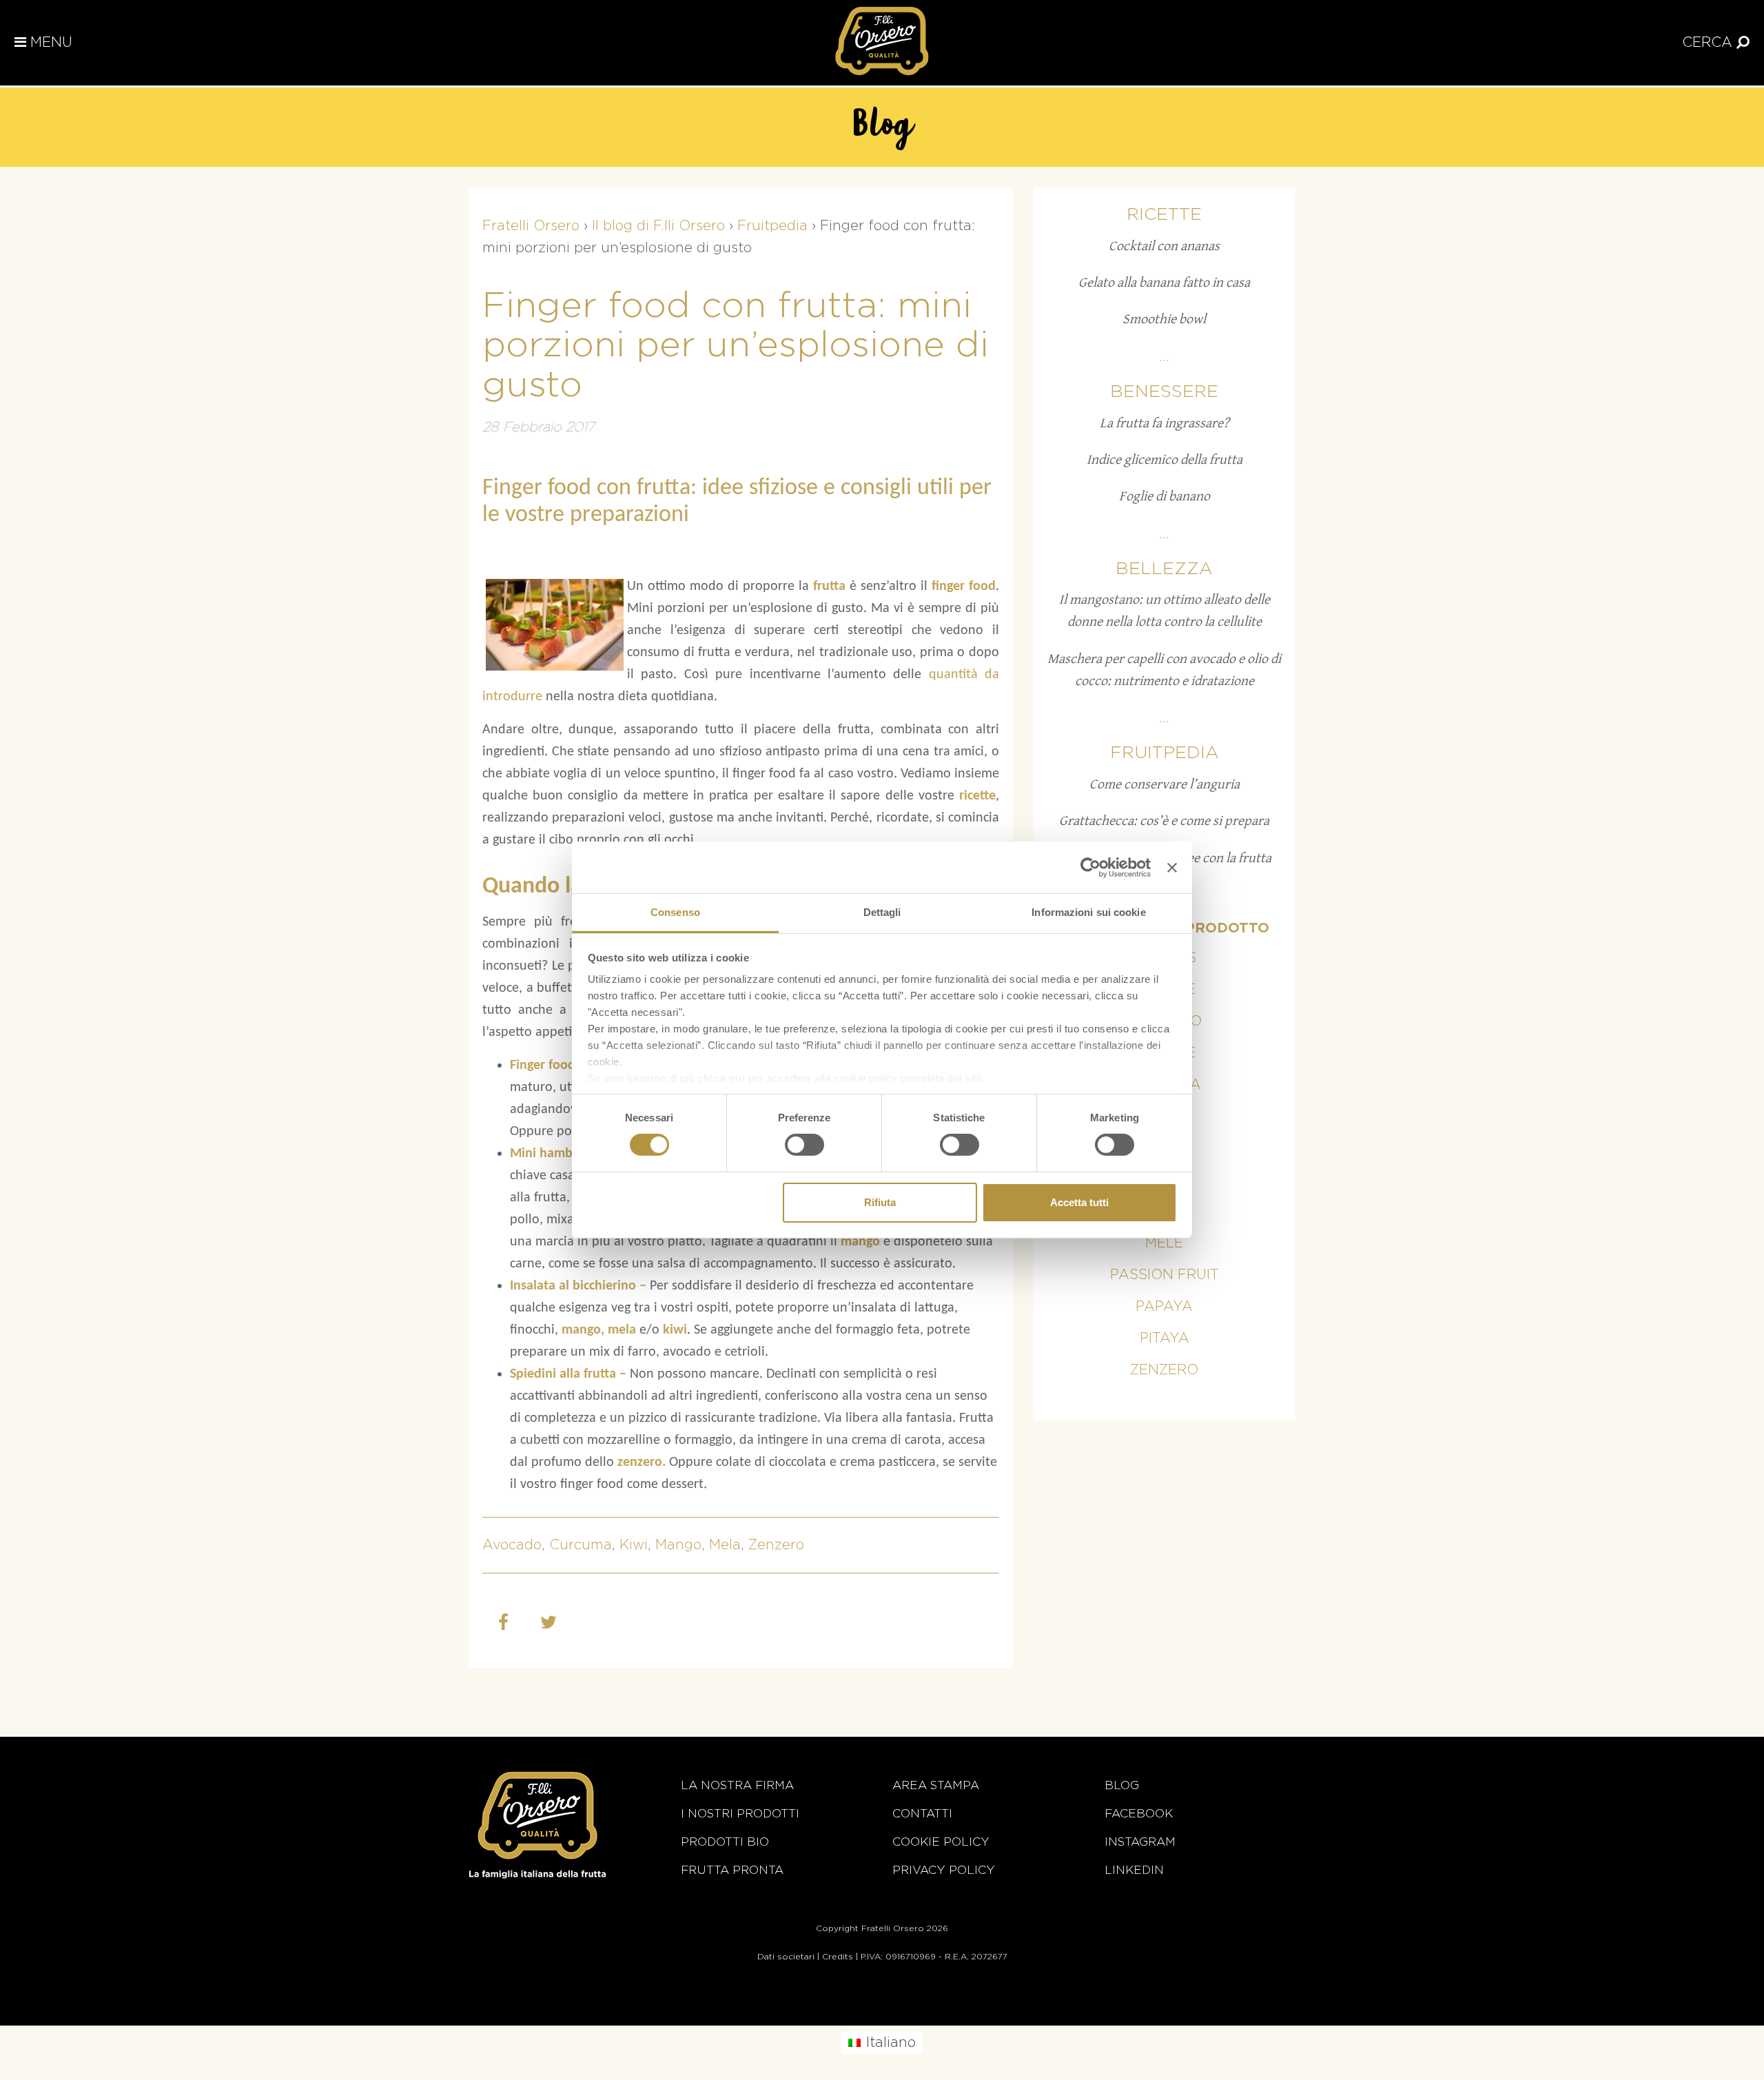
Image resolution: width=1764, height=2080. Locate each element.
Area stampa (936, 1785)
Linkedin (1134, 1870)
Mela (725, 1545)
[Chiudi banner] (1172, 867)
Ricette (1164, 215)
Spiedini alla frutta (563, 1374)
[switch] (804, 1145)
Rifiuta (880, 1202)
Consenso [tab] (675, 912)
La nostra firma (737, 1785)
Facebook (1139, 1814)
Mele (1164, 1243)
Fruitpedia (1165, 753)
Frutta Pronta (732, 1870)
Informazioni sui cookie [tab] (1088, 912)
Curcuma (581, 1545)
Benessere (1164, 392)
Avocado (512, 1545)
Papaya (1164, 1307)
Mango (678, 1545)
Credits (838, 1957)
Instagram (1140, 1842)
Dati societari (786, 1957)
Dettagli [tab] (882, 912)
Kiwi (634, 1545)
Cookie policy (941, 1842)
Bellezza (1164, 569)
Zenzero (776, 1545)
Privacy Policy (944, 1870)
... (1164, 357)
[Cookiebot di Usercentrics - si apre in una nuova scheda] (1090, 867)
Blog (1122, 1785)
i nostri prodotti (740, 1814)
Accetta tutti (1079, 1202)
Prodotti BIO (725, 1842)
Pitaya (1165, 1338)
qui (737, 1078)
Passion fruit (1165, 1275)
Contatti (922, 1814)
